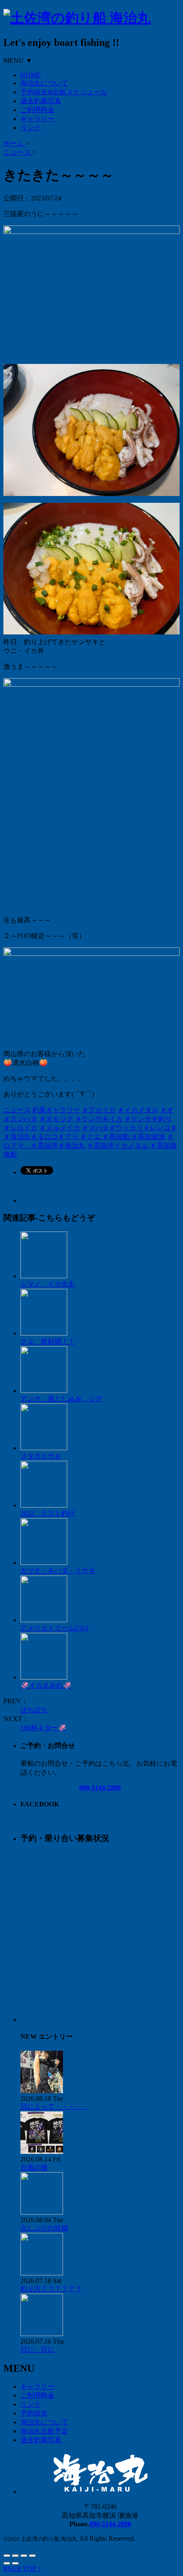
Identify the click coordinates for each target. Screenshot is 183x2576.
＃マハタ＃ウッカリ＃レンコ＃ (129, 1128)
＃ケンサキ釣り (148, 1119)
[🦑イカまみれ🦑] (44, 1677)
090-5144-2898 (100, 1788)
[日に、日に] (42, 2334)
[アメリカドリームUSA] (44, 1620)
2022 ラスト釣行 (48, 1513)
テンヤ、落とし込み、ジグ (61, 1399)
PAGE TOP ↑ (22, 2569)
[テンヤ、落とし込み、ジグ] (44, 1391)
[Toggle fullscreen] (24, 2556)
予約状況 (34, 2413)
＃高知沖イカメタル (117, 1146)
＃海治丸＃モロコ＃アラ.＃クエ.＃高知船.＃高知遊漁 (84, 1137)
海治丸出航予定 (44, 2431)
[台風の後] (42, 2152)
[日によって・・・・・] (42, 2091)
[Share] (15, 2556)
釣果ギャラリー (56, 1110)
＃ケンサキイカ (99, 1119)
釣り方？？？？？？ (51, 2289)
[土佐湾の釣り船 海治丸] (77, 18)
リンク (31, 128)
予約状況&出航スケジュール (64, 92)
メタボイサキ (41, 1456)
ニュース (17, 1110)
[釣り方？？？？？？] (42, 2273)
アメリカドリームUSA (55, 1628)
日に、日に (37, 2349)
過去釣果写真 (41, 101)
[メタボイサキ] (44, 1448)
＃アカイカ (99, 1110)
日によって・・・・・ (54, 2107)
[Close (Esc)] (7, 2556)
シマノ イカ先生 (48, 1284)
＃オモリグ (56, 1119)
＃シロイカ (20, 1128)
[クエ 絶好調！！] (44, 1333)
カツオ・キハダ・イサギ (58, 1571)
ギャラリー (37, 119)
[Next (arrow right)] (15, 2563)
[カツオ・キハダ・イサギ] (44, 1563)
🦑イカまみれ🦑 (46, 1685)
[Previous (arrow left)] (7, 2563)
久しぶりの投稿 (44, 2228)
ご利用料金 (37, 110)
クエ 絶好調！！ (48, 1341)
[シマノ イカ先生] (44, 1276)
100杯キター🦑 (43, 1728)
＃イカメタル (138, 1110)
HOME (31, 75)
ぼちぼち (34, 1710)
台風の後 (34, 2167)
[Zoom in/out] (32, 2556)
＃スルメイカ (60, 1128)
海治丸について (44, 83)
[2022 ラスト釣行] (44, 1505)
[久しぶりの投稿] (42, 2212)
